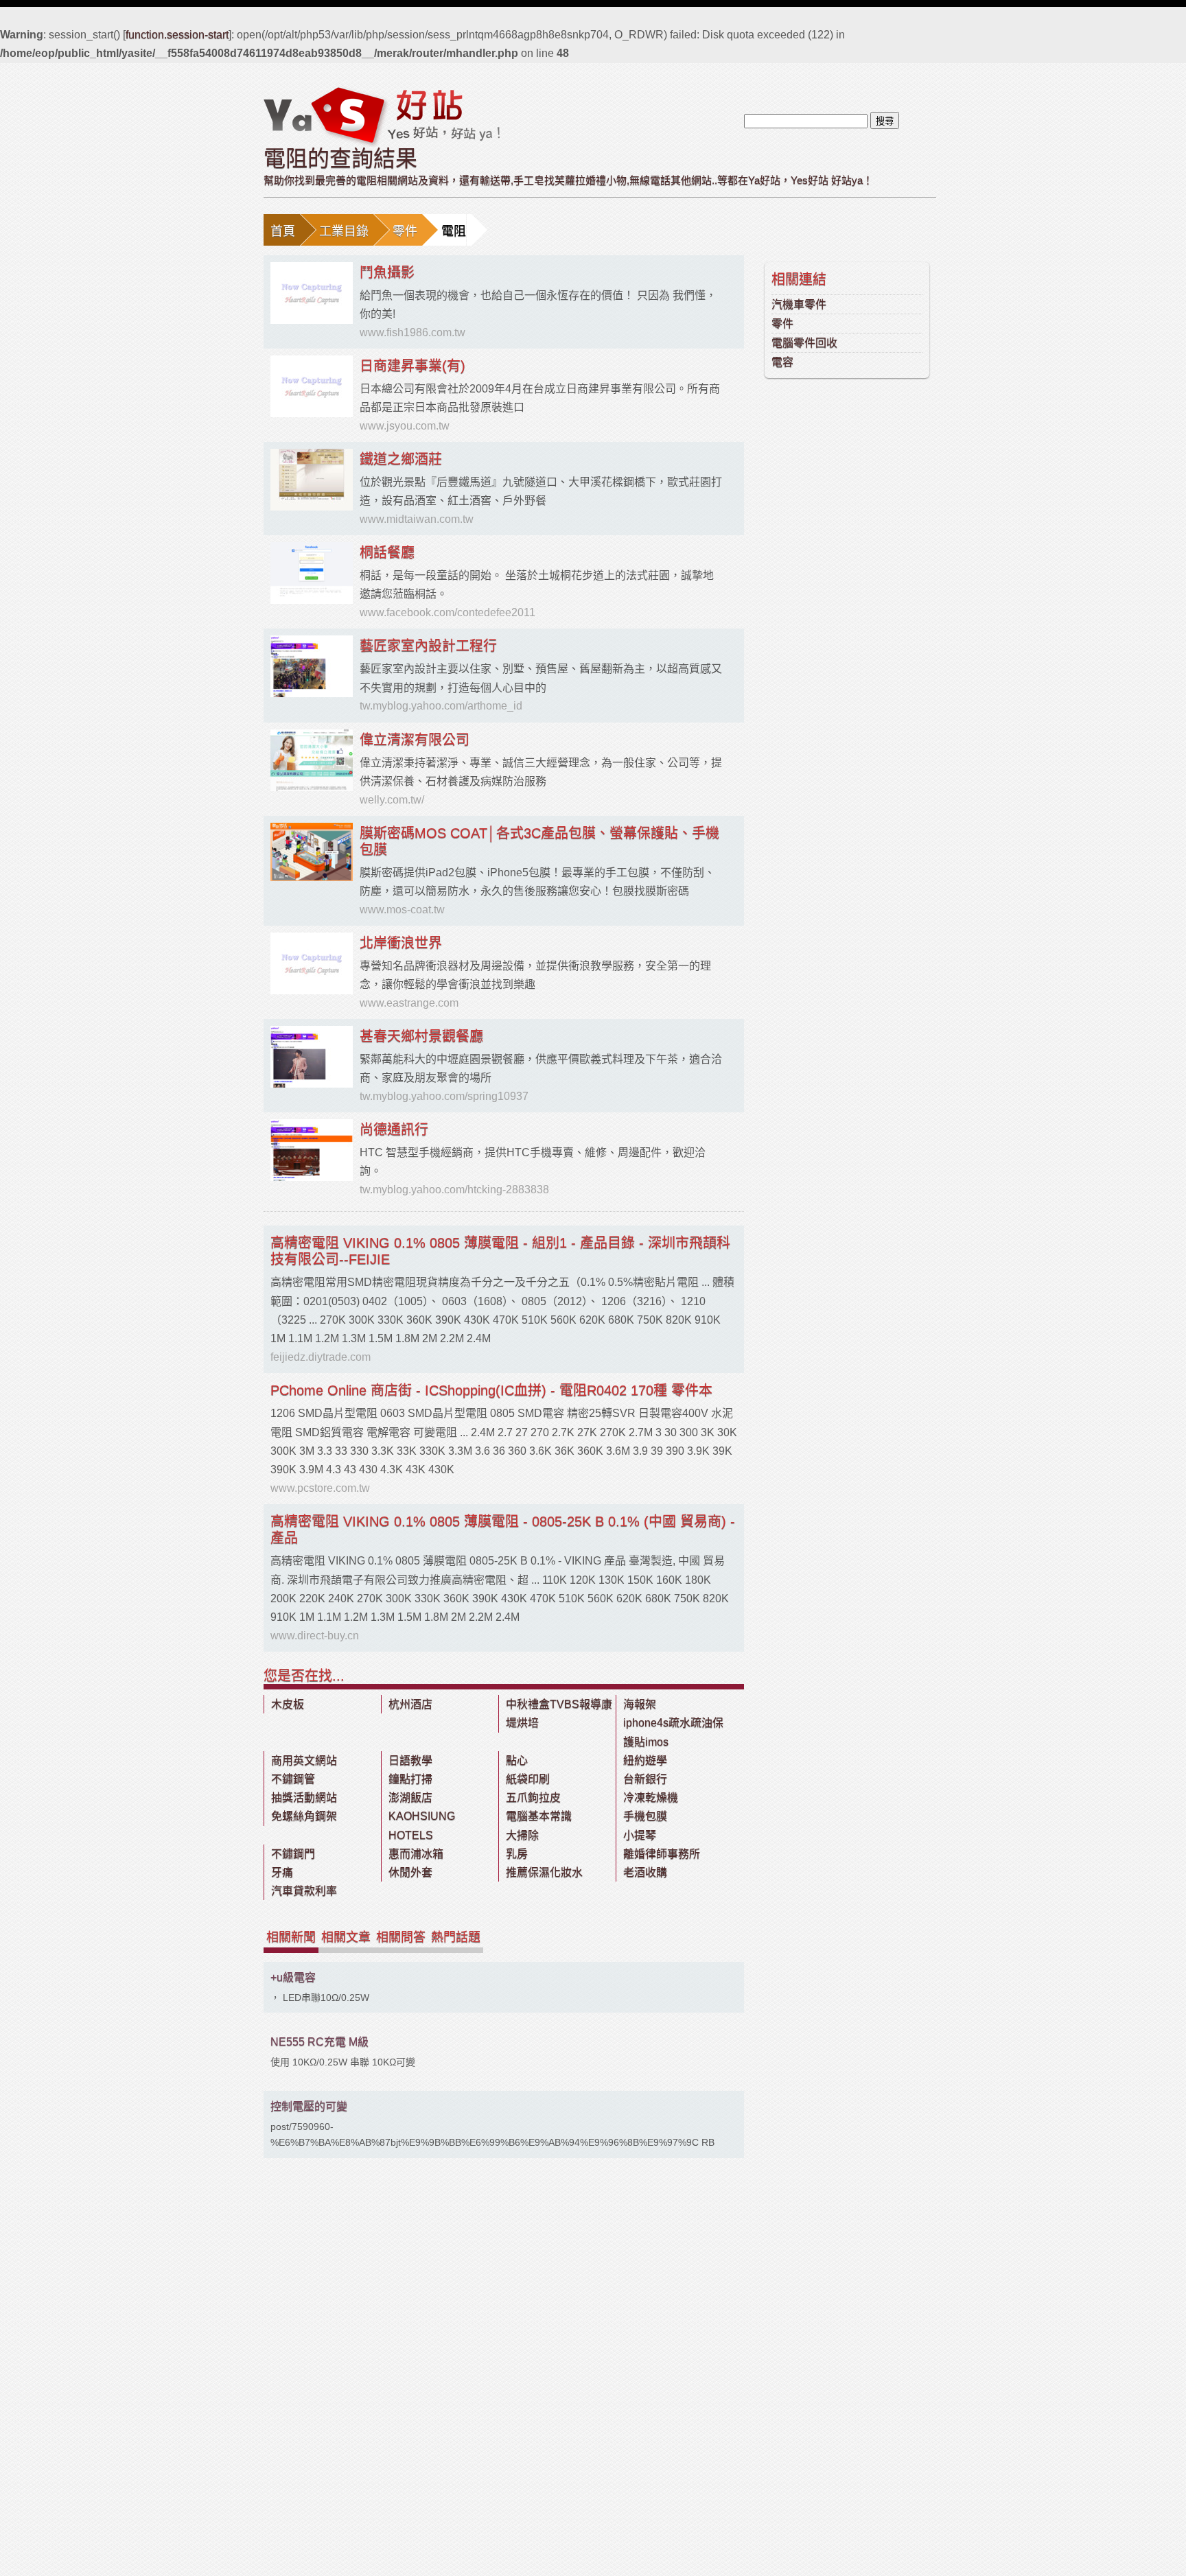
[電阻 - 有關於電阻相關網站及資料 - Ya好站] (382, 116)
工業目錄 (344, 231)
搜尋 (885, 121)
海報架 (640, 1704)
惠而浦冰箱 (416, 1854)
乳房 (517, 1854)
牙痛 (282, 1872)
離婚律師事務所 (662, 1854)
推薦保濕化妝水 (544, 1872)
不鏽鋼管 (293, 1779)
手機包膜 (645, 1816)
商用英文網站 (304, 1760)
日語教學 (410, 1760)
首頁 (283, 231)
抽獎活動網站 (304, 1798)
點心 (517, 1760)
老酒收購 (645, 1872)
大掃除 (522, 1835)
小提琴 (640, 1835)
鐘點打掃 (410, 1779)
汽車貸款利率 (304, 1891)
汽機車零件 (799, 304)
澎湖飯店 (410, 1798)
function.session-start (177, 35)
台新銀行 (645, 1779)
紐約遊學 (645, 1760)
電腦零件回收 (804, 343)
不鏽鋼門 (293, 1854)
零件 (405, 231)
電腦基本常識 (539, 1816)
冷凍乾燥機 (651, 1798)
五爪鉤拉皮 (533, 1798)
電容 (782, 362)
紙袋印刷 (528, 1779)
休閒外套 (410, 1872)
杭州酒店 (410, 1704)
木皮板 (288, 1704)
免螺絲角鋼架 (304, 1816)
